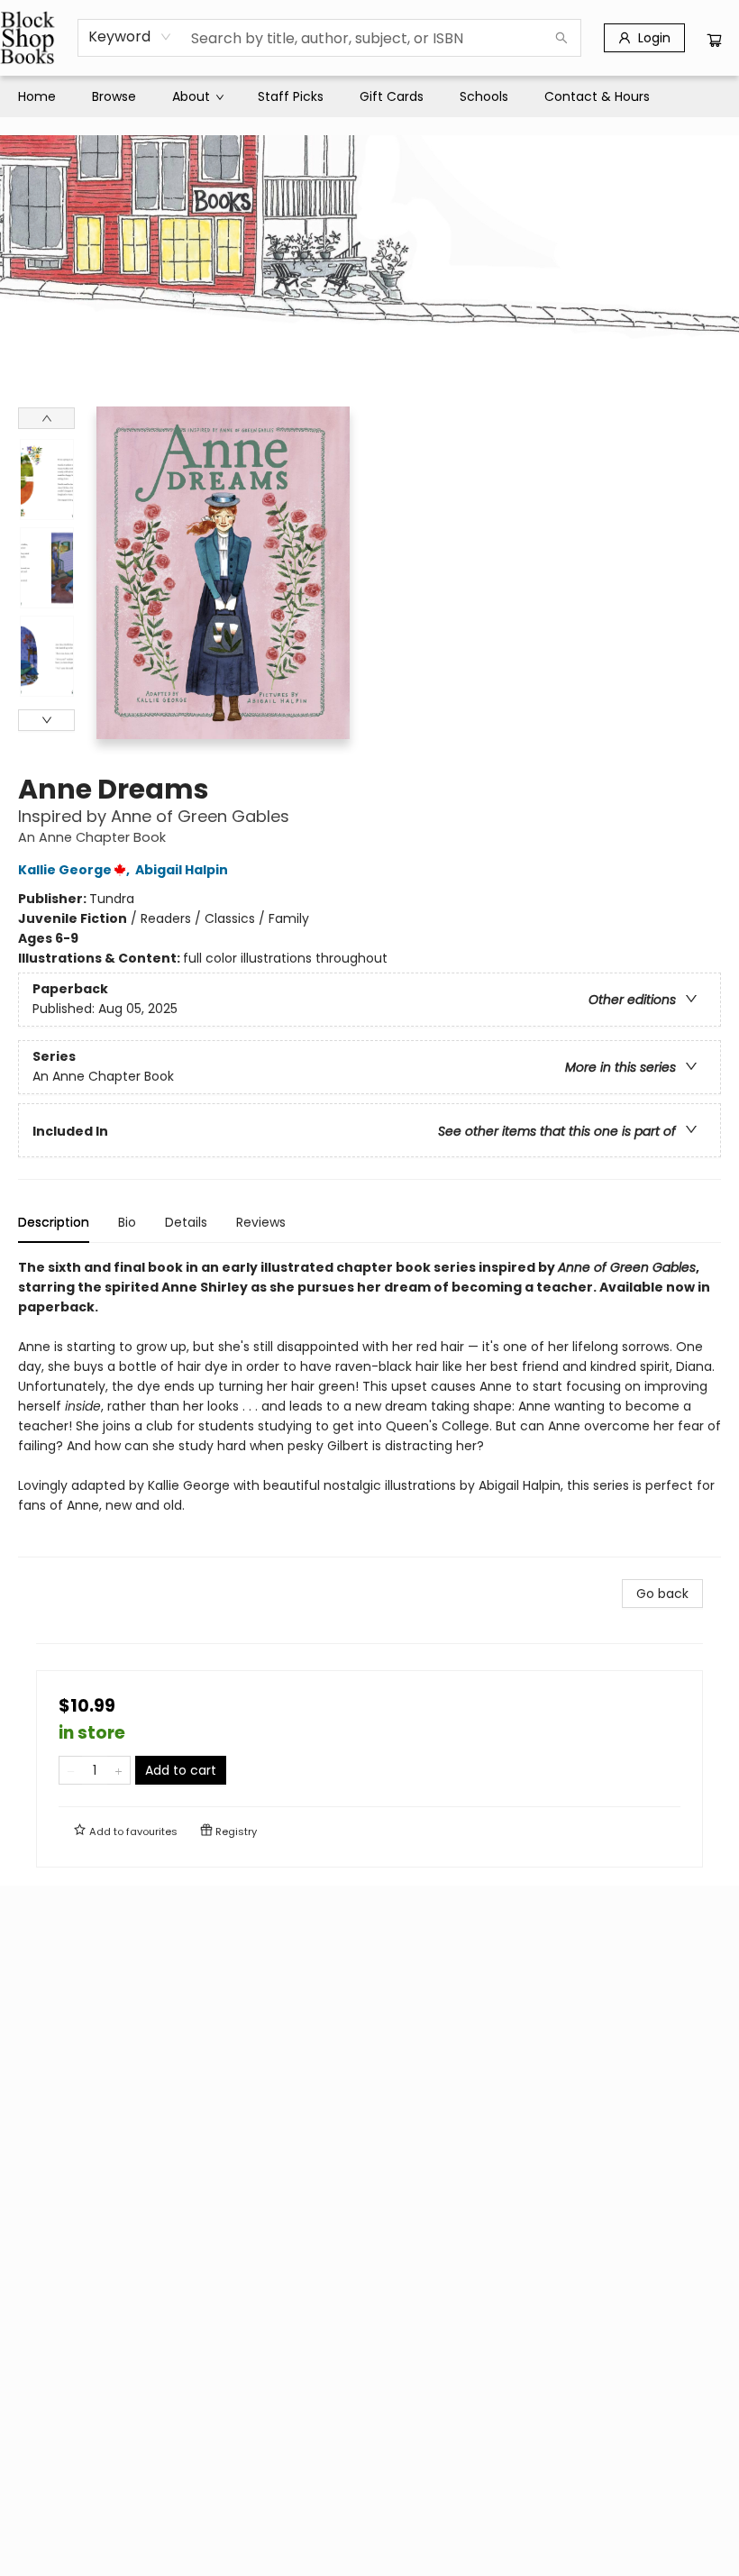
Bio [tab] (127, 1222)
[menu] (369, 96)
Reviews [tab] (261, 1222)
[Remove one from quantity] (71, 1770)
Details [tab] (186, 1222)
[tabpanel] (369, 1407)
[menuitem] (37, 96)
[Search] (561, 38)
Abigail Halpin (182, 870)
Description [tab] (54, 1222)
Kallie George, (75, 870)
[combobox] (130, 37)
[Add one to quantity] (119, 1770)
